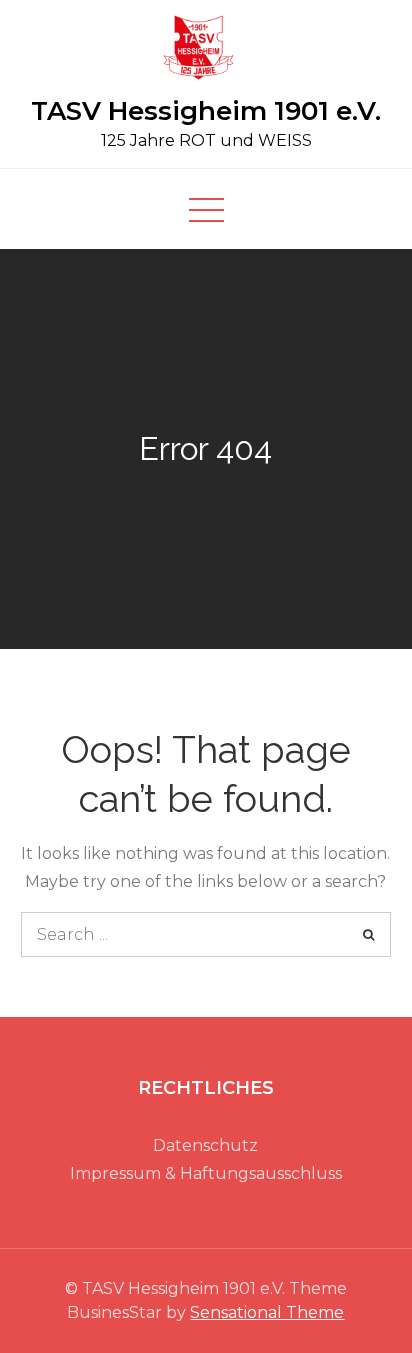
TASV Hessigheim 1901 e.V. (206, 111)
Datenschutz (205, 1145)
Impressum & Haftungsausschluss (206, 1173)
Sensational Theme (267, 1312)
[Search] (368, 934)
